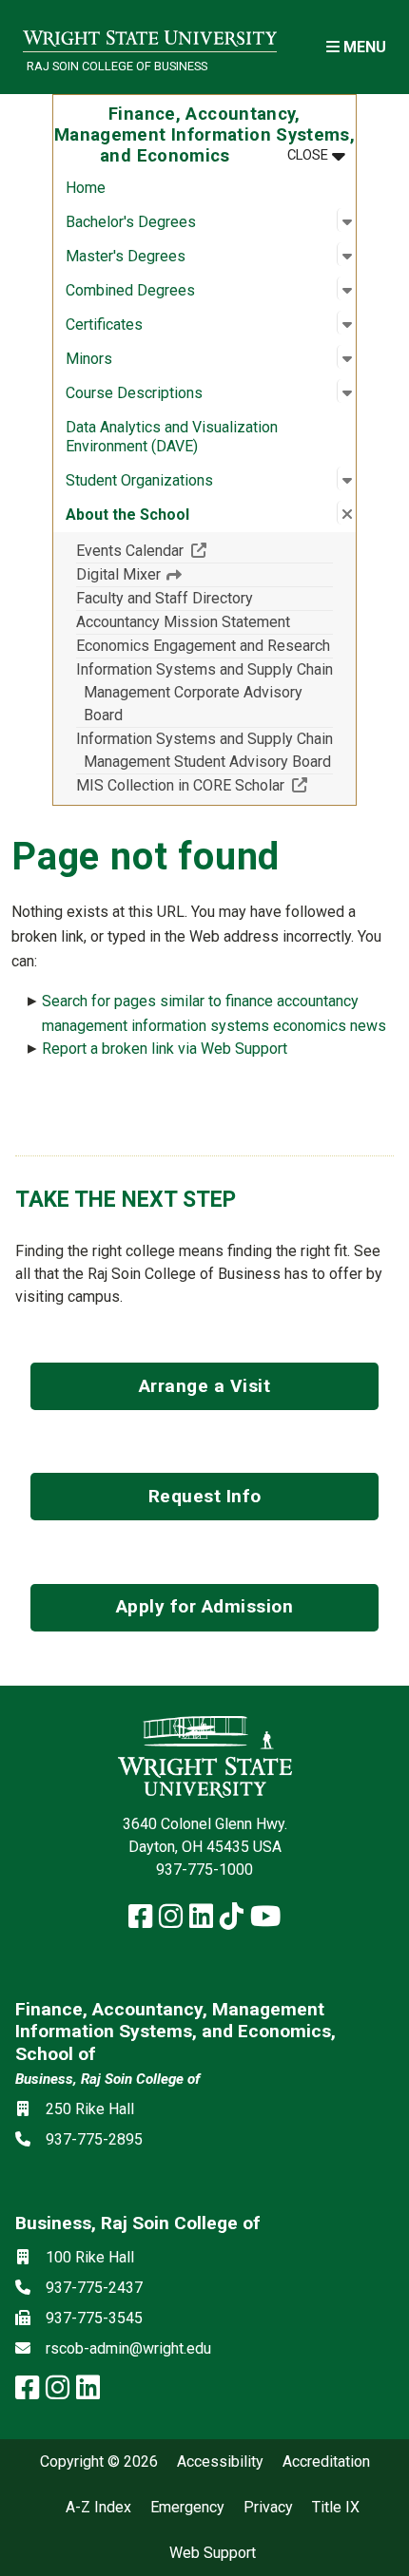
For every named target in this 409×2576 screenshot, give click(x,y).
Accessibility (220, 2462)
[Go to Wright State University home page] (150, 35)
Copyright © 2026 (99, 2462)
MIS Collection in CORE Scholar (204, 785)
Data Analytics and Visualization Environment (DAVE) (172, 437)
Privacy (268, 2508)
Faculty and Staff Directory (165, 598)
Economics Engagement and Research (203, 646)
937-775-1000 (204, 1870)
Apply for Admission (205, 1606)
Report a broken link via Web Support (165, 1049)
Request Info (205, 1496)
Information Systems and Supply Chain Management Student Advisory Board (204, 750)
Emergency (187, 2508)
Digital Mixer (120, 574)
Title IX (336, 2508)
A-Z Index (98, 2508)
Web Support (213, 2553)
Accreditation (326, 2462)
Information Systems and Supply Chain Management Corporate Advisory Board (204, 692)
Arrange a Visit (205, 1386)
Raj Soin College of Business (117, 66)
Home (86, 188)
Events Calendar (200, 550)
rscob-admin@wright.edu (128, 2348)
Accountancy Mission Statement (183, 622)
